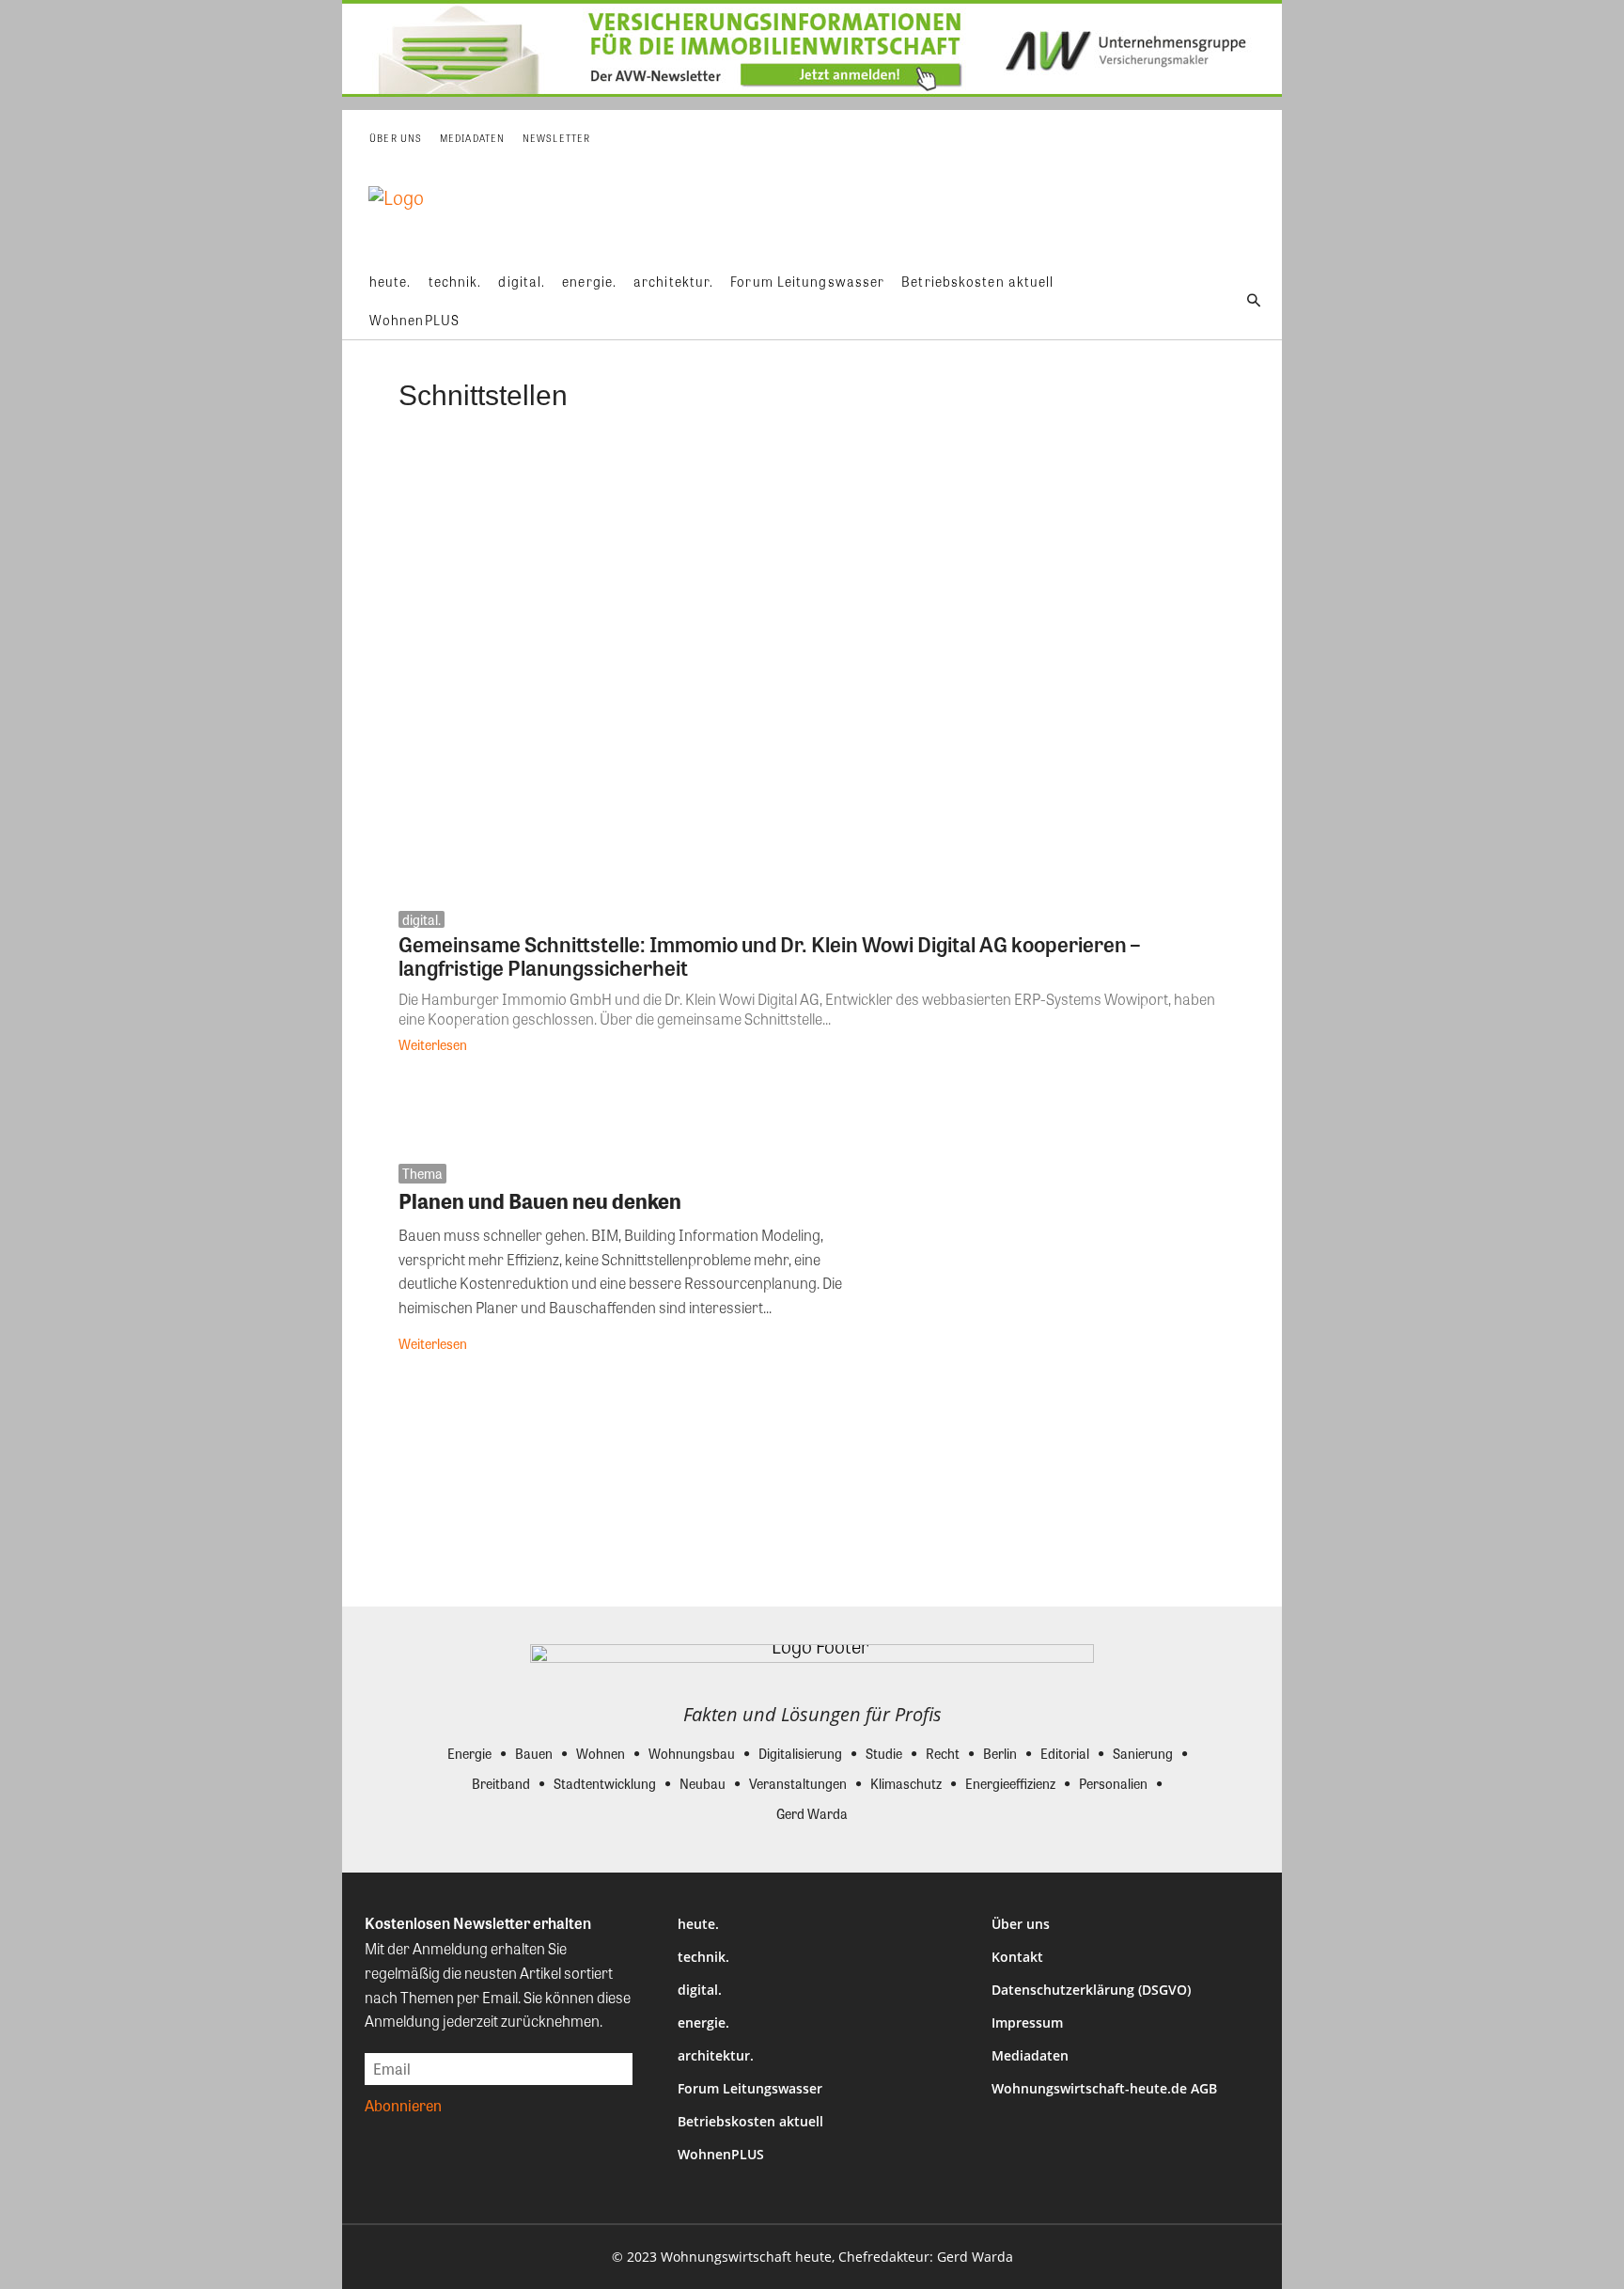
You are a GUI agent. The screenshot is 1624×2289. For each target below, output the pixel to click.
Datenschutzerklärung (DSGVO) (1091, 1990)
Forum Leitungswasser (750, 2088)
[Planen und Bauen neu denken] (1069, 1263)
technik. (703, 1957)
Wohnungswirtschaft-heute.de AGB (1104, 2088)
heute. (698, 1924)
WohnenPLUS (721, 2154)
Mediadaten (1030, 2055)
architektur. (716, 2055)
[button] (1254, 301)
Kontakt (1017, 1957)
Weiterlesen (433, 1044)
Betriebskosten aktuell (750, 2121)
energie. (703, 2022)
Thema (422, 1173)
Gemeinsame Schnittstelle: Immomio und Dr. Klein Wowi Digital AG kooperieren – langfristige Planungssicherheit (769, 956)
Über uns (1021, 1924)
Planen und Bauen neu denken (540, 1200)
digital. (422, 919)
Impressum (1027, 2022)
